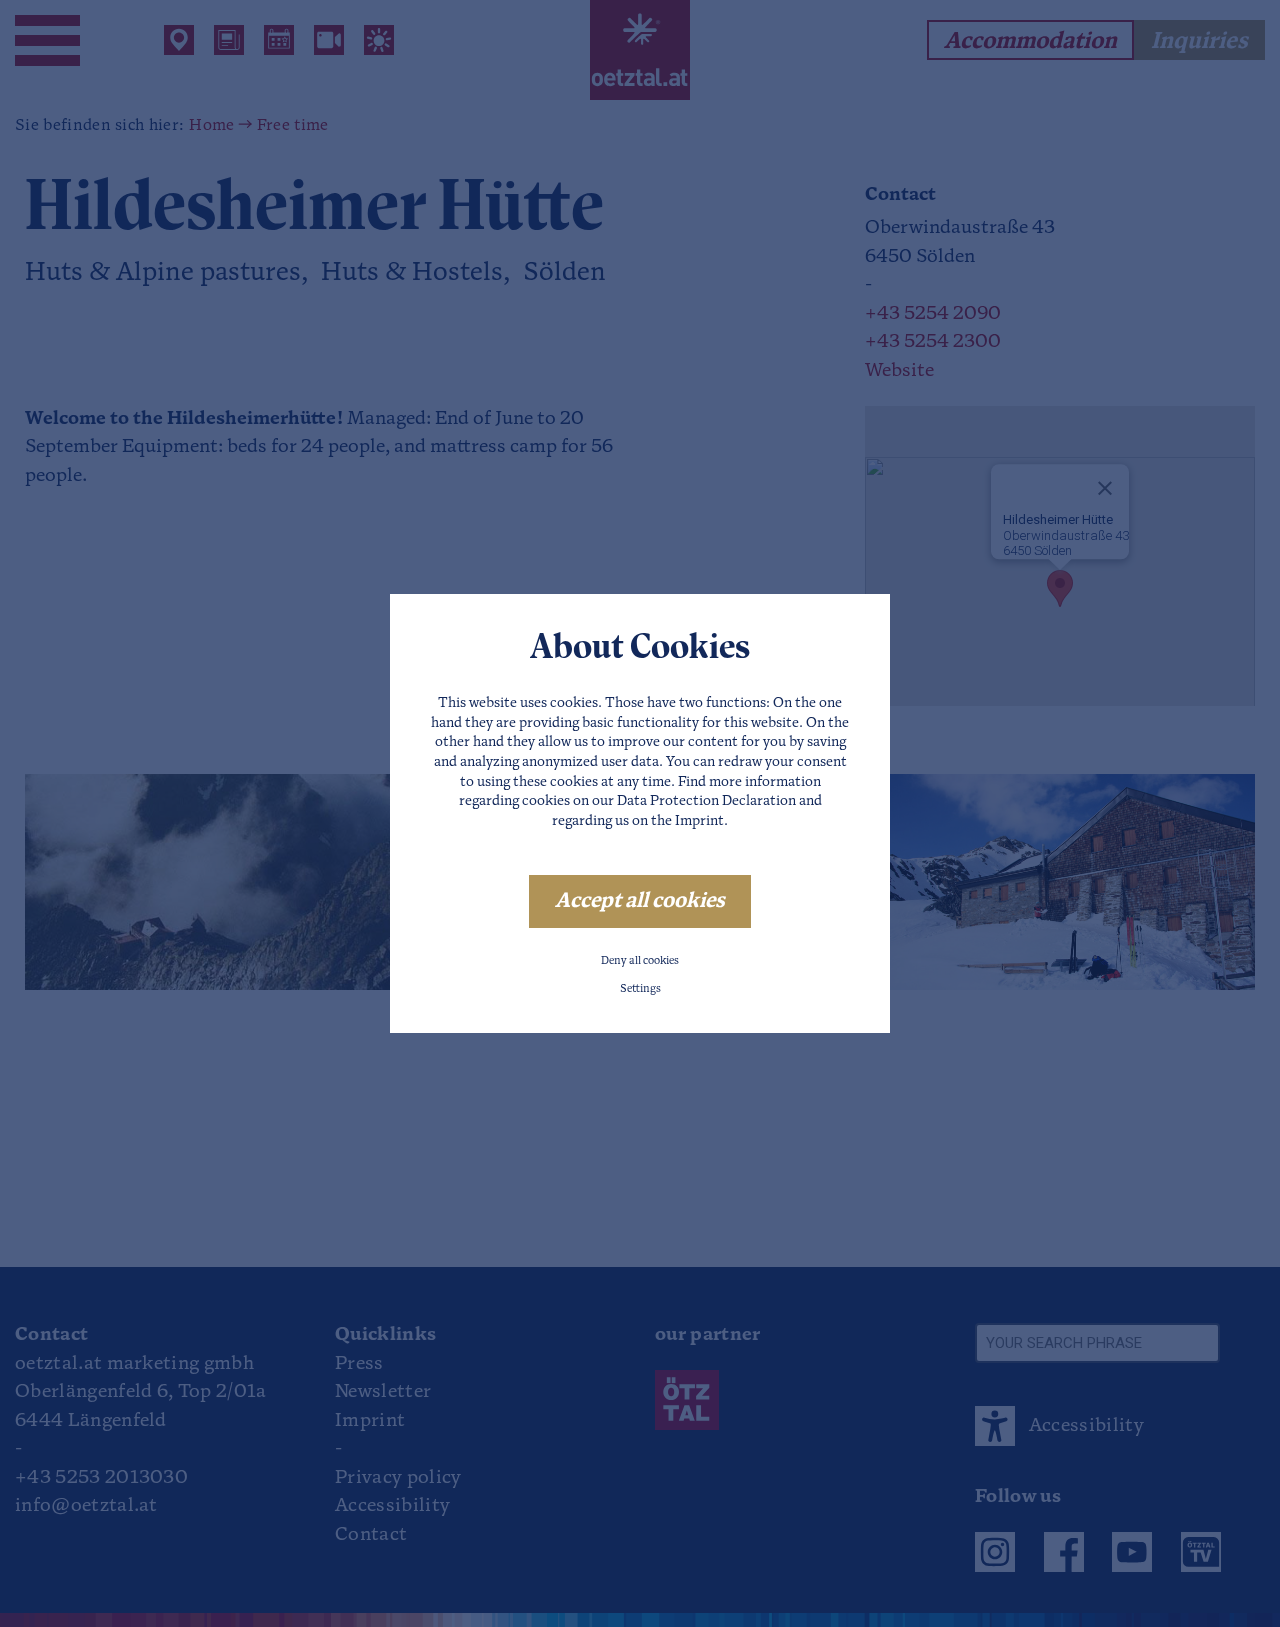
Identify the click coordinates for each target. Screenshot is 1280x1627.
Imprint (699, 821)
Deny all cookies (640, 961)
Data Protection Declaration (706, 801)
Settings (640, 989)
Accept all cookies (640, 901)
